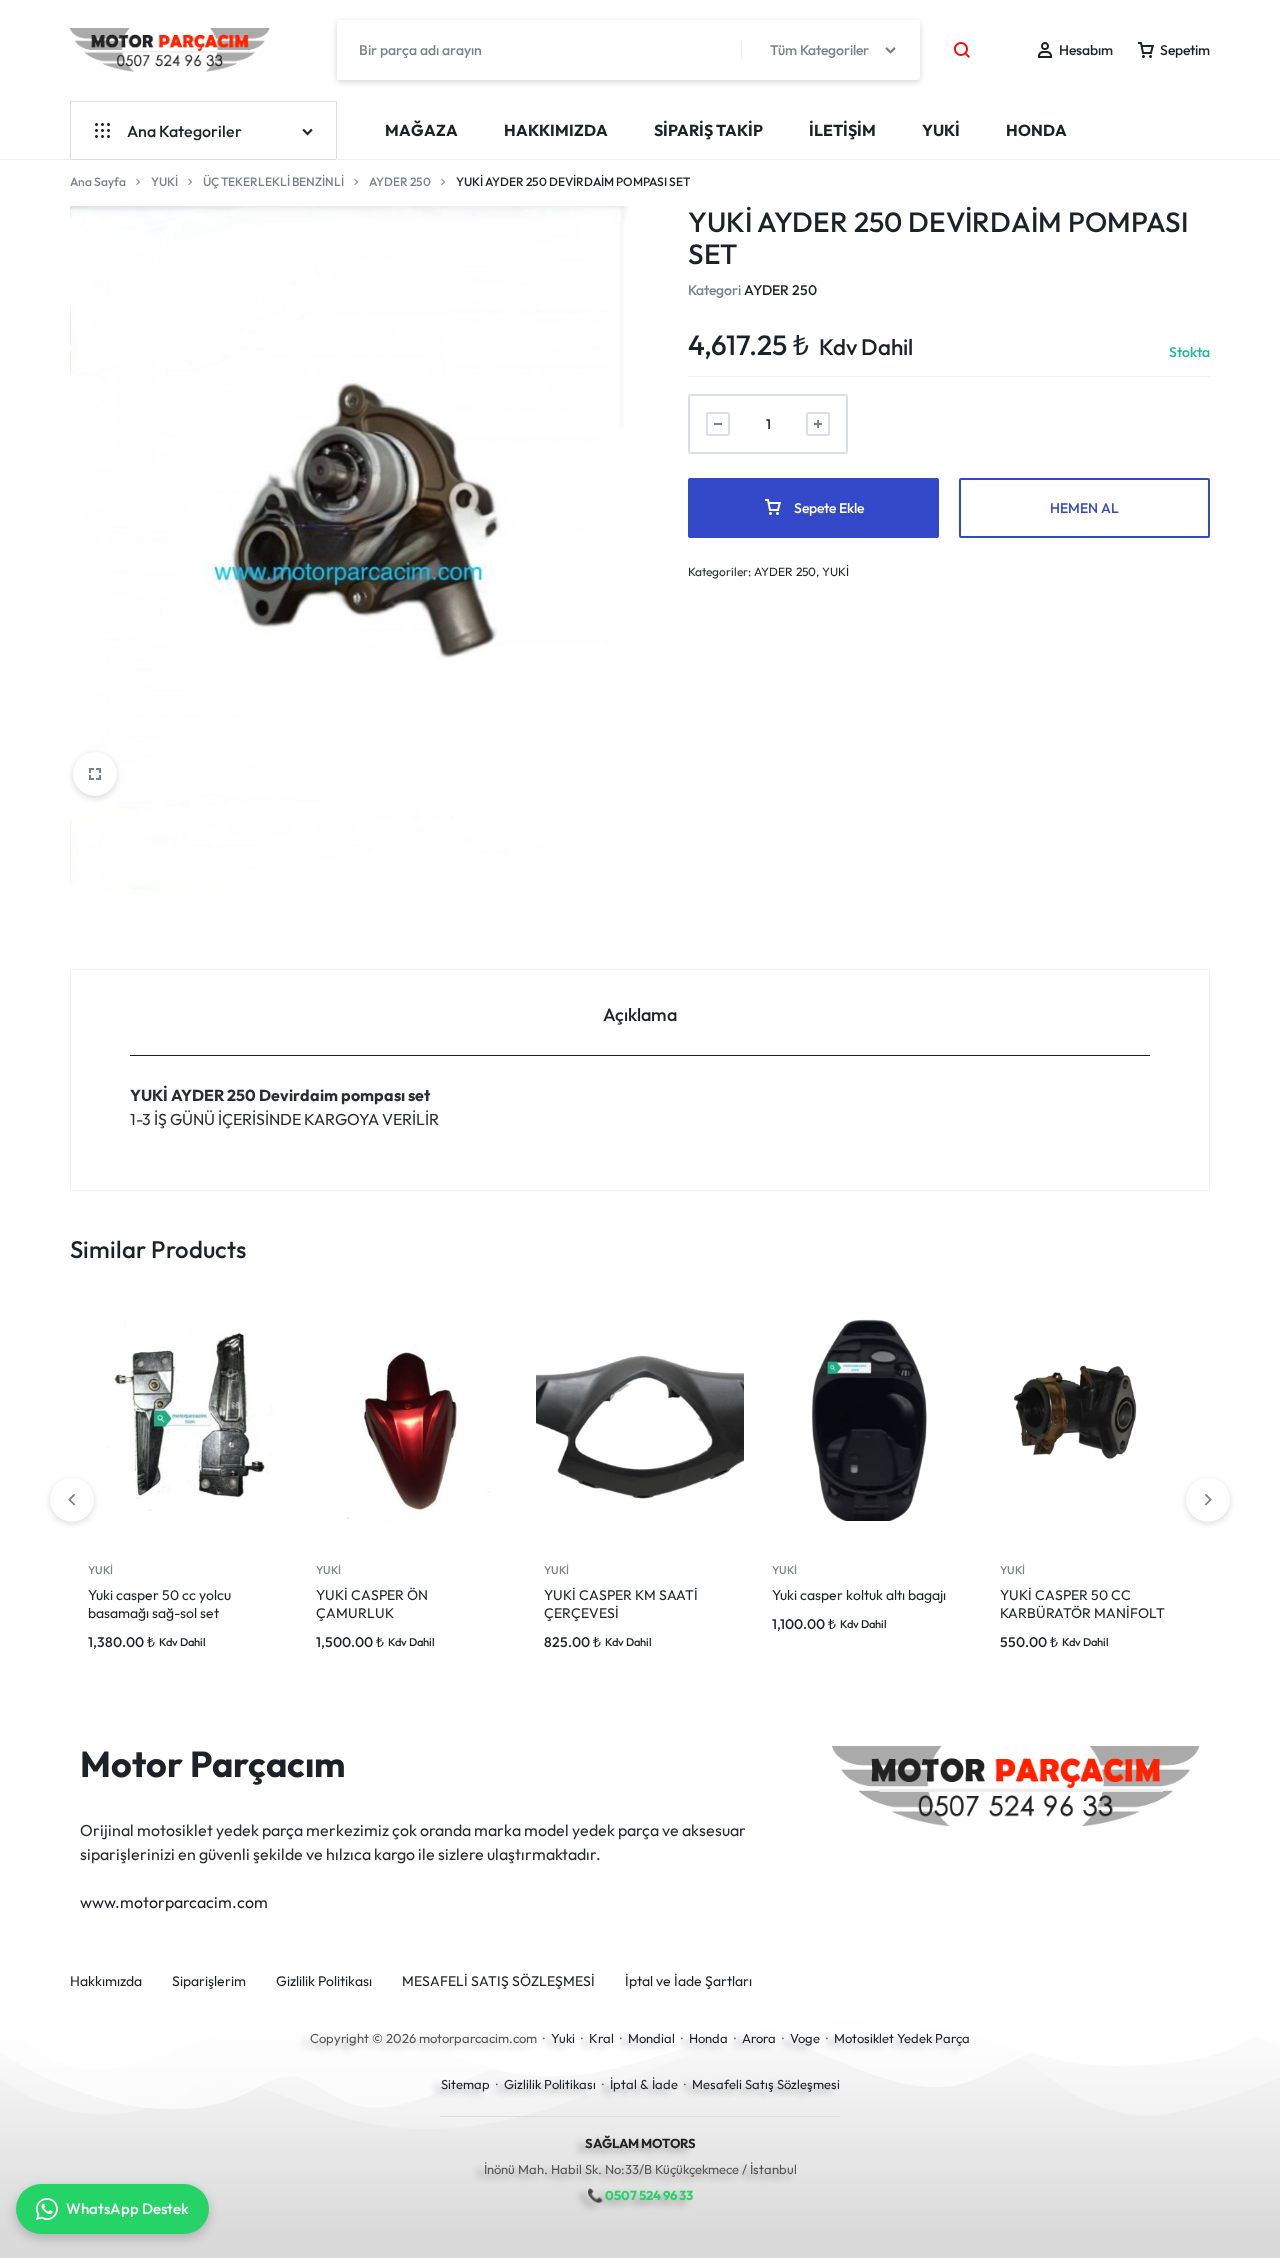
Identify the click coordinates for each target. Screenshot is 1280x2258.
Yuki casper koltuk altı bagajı (859, 1595)
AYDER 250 (400, 181)
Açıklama (640, 1014)
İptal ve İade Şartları (688, 1981)
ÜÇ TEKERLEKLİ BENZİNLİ (273, 181)
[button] (1208, 1500)
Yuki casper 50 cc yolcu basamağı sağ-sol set (159, 1604)
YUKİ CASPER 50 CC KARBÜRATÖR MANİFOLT (1082, 1604)
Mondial (651, 2038)
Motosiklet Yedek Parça (902, 2038)
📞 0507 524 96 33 (640, 2195)
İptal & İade (644, 2084)
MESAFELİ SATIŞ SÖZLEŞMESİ (498, 1981)
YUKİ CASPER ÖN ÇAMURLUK (372, 1604)
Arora (759, 2038)
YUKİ (941, 130)
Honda (708, 2038)
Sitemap (465, 2084)
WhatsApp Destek (127, 2208)
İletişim (842, 130)
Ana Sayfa (98, 181)
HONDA (1036, 130)
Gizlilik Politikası (324, 1981)
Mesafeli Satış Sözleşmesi (766, 2084)
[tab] (640, 1013)
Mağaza (421, 130)
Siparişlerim (209, 1981)
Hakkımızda (556, 130)
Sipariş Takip (708, 130)
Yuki (563, 2038)
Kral (601, 2038)
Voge (805, 2038)
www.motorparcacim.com (174, 1902)
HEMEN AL (1084, 508)
